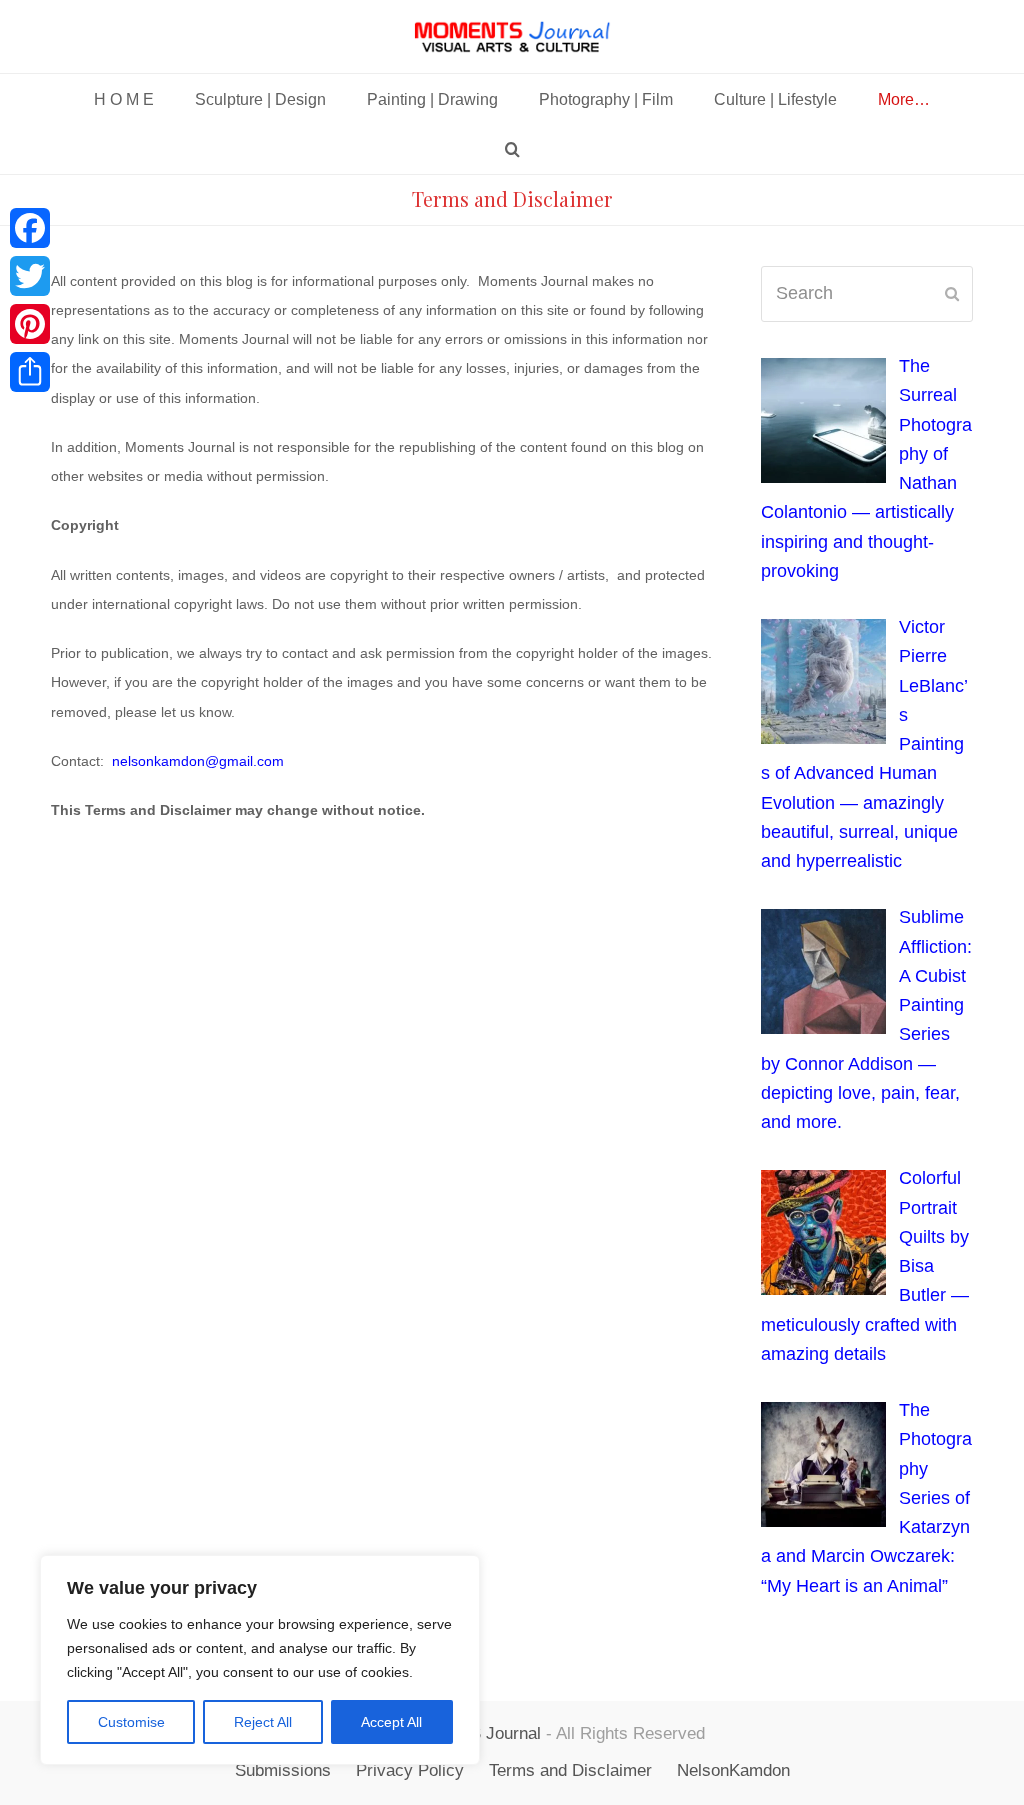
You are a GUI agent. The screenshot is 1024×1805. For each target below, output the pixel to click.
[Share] (30, 372)
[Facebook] (30, 228)
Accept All (391, 1722)
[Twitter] (30, 276)
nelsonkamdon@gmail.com (198, 761)
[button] (512, 149)
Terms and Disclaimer (570, 1770)
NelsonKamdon (733, 1770)
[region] (260, 1660)
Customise (131, 1722)
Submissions (283, 1770)
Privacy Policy (410, 1770)
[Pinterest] (30, 324)
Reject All (263, 1722)
